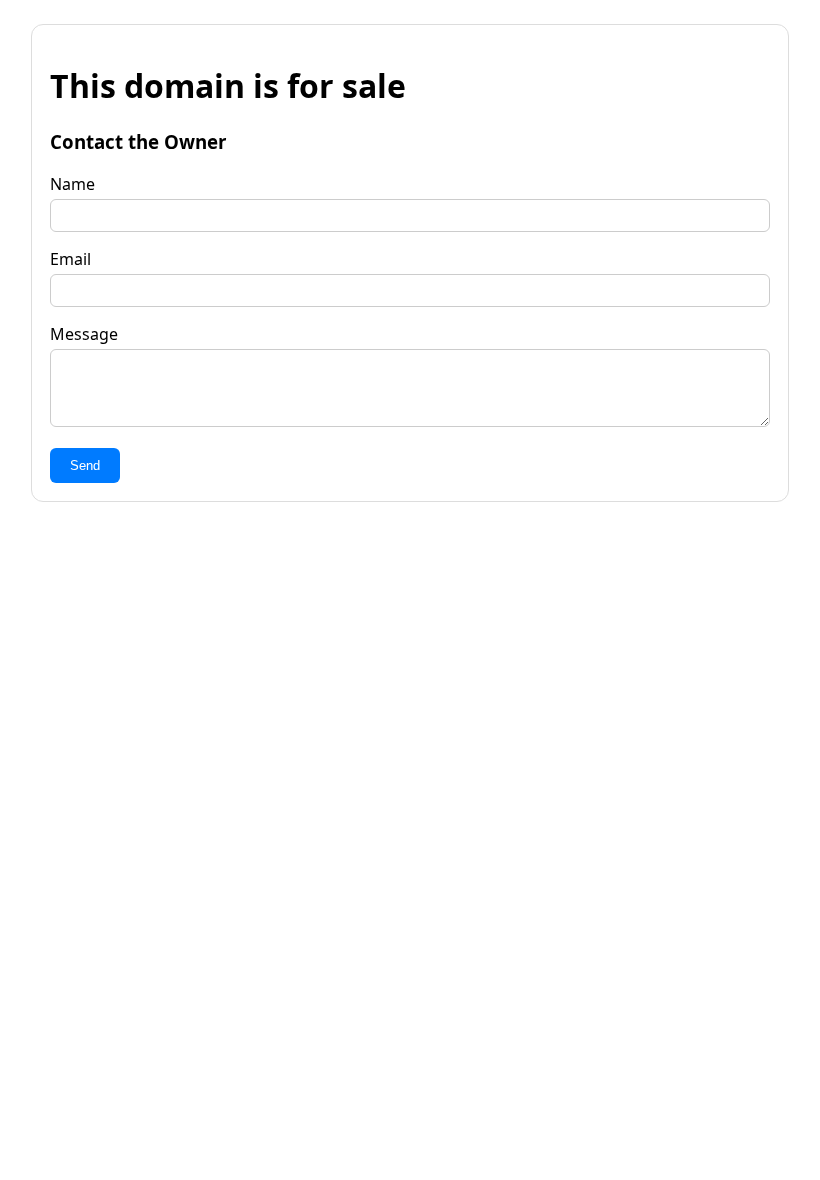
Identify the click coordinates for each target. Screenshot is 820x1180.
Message (84, 334)
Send (85, 465)
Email (70, 259)
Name (72, 184)
